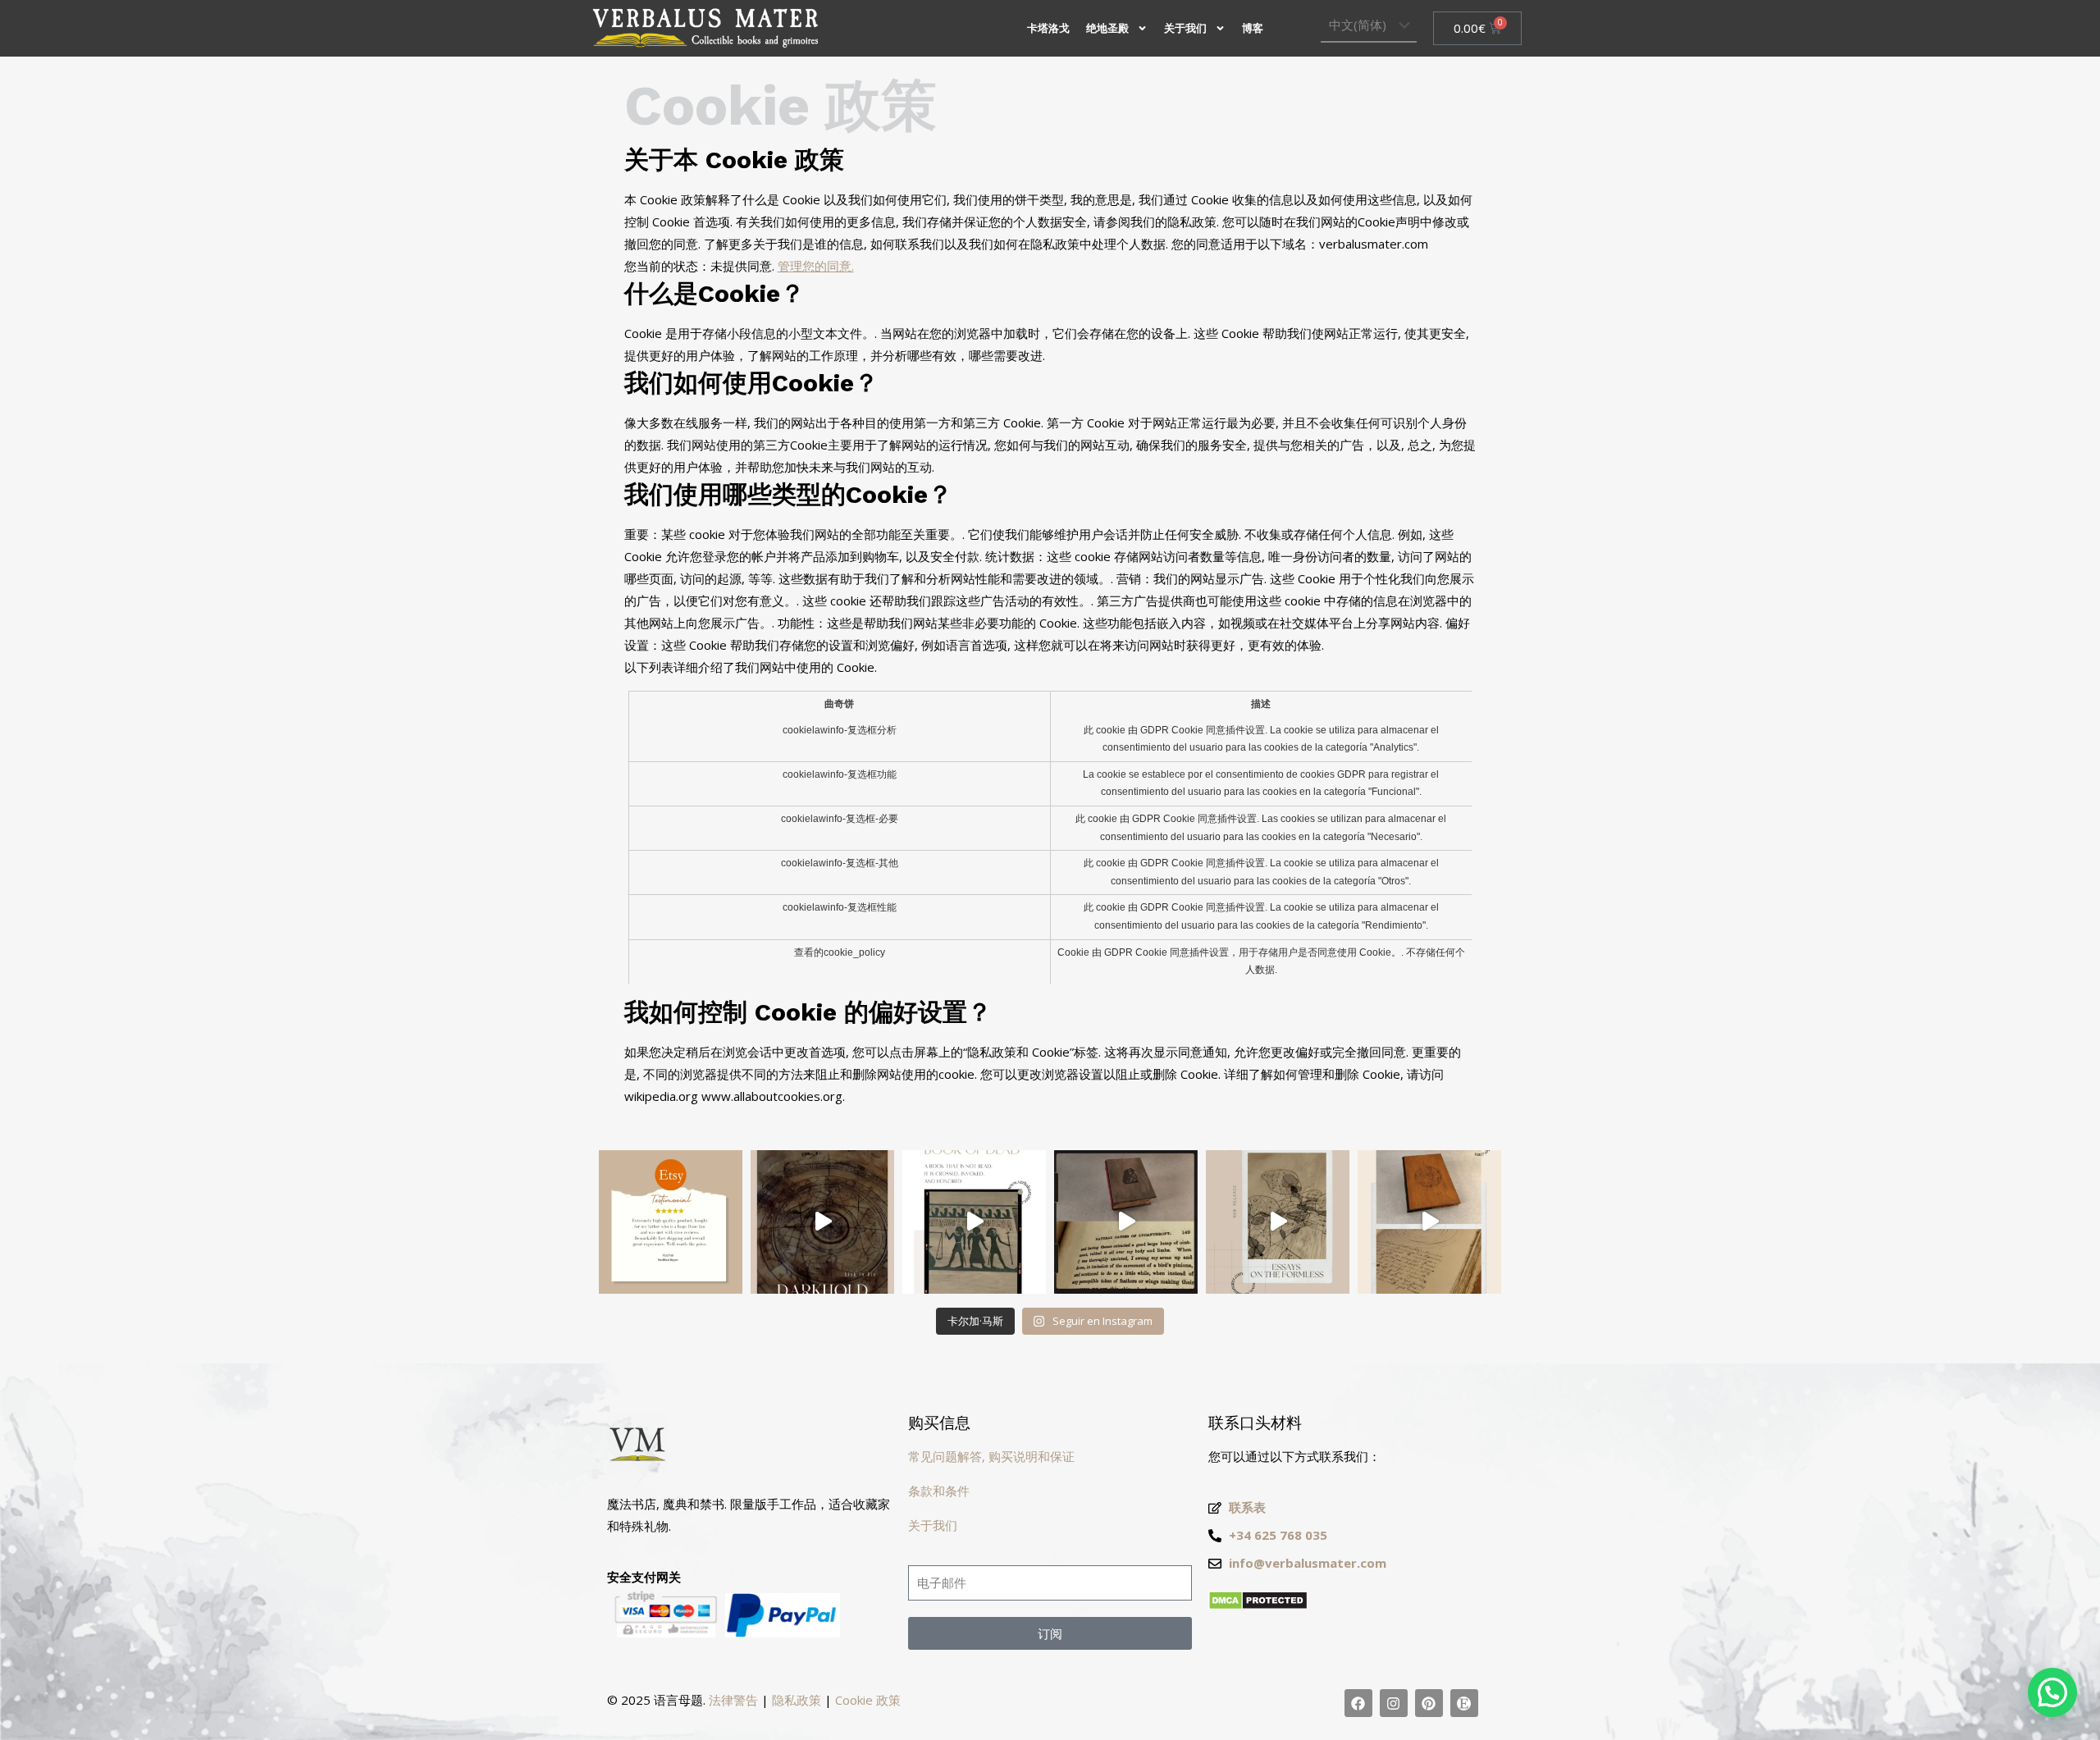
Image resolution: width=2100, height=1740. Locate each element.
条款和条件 (939, 1491)
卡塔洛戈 (1048, 28)
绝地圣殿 (1107, 28)
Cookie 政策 (868, 1700)
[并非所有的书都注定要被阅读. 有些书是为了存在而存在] (822, 1222)
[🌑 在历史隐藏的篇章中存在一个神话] (1126, 1222)
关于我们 (1185, 28)
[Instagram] (1394, 1703)
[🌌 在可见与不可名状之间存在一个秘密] (1278, 1222)
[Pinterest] (1429, 1703)
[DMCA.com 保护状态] (1258, 1605)
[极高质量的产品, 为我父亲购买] (671, 1222)
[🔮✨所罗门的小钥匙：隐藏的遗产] (1429, 1222)
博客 (1253, 28)
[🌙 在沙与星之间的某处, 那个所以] (974, 1222)
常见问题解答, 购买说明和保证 (991, 1456)
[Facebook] (1358, 1703)
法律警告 (733, 1700)
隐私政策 (797, 1700)
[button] (2052, 1692)
